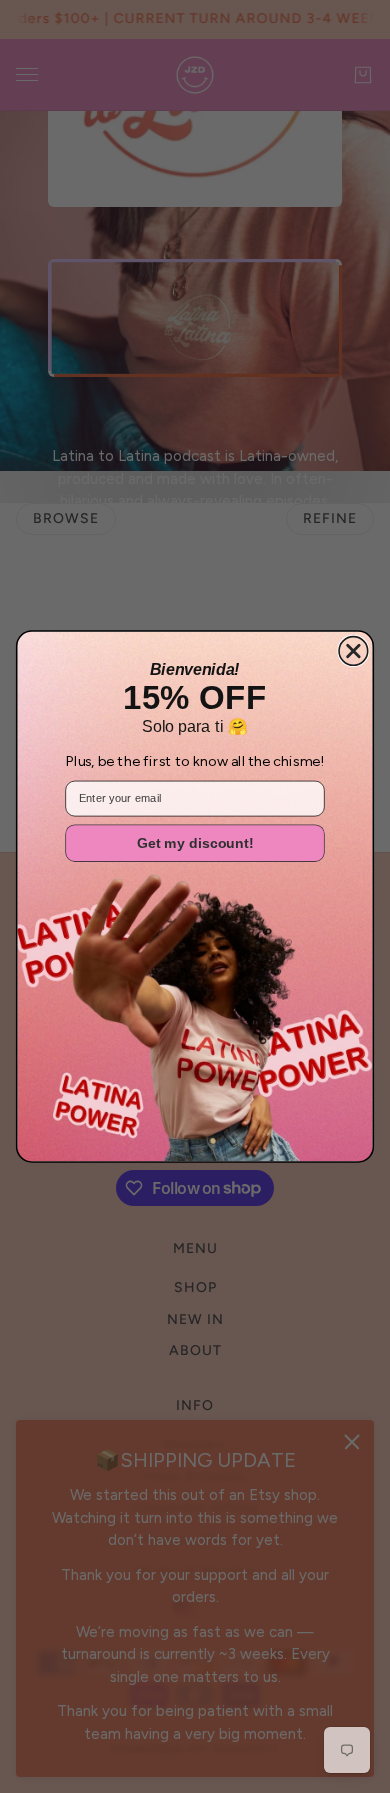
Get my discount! (195, 843)
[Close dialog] (353, 651)
